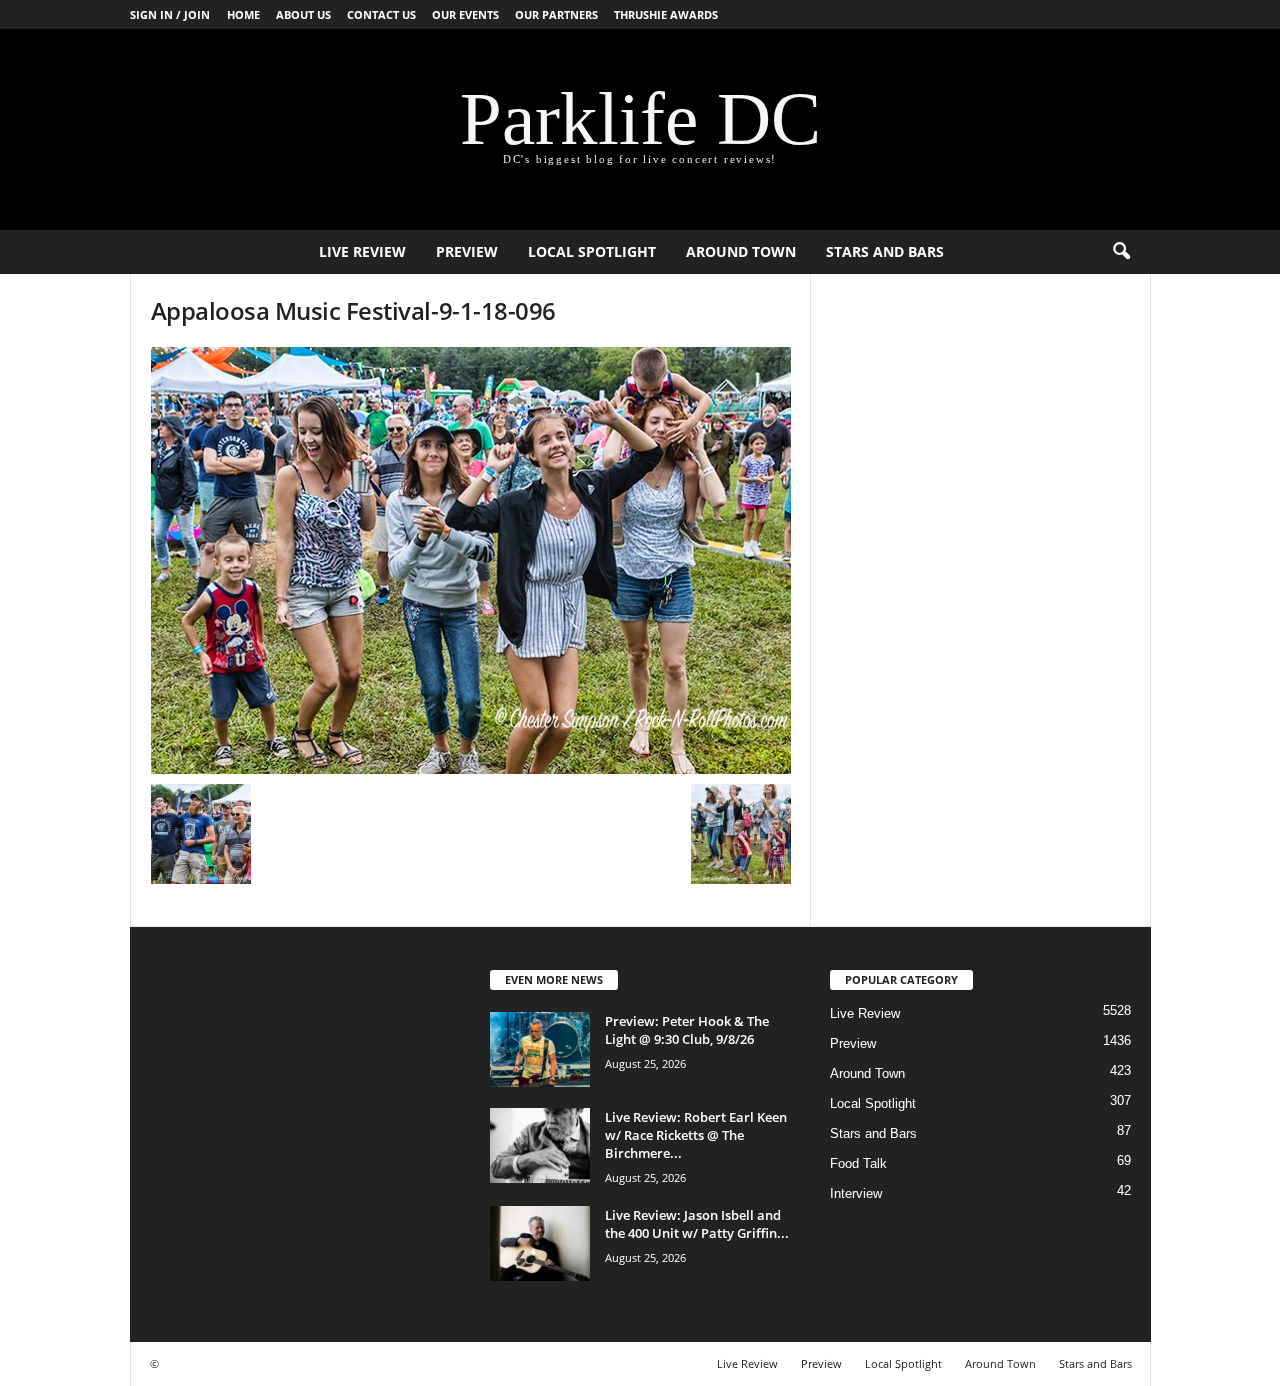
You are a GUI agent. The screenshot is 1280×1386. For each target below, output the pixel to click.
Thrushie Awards (666, 14)
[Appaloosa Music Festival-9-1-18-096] (471, 560)
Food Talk (858, 1163)
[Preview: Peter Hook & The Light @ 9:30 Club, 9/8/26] (540, 1049)
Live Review (362, 251)
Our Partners (556, 14)
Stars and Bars (885, 251)
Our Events (465, 14)
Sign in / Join (170, 14)
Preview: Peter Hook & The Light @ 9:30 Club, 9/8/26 (687, 1030)
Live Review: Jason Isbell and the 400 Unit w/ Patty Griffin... (697, 1224)
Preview (467, 251)
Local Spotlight (592, 251)
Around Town (741, 251)
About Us (303, 14)
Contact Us (381, 14)
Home (243, 14)
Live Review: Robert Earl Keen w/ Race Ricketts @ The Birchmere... (696, 1135)
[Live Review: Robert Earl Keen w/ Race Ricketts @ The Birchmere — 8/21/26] (540, 1145)
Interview (856, 1193)
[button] (1121, 252)
